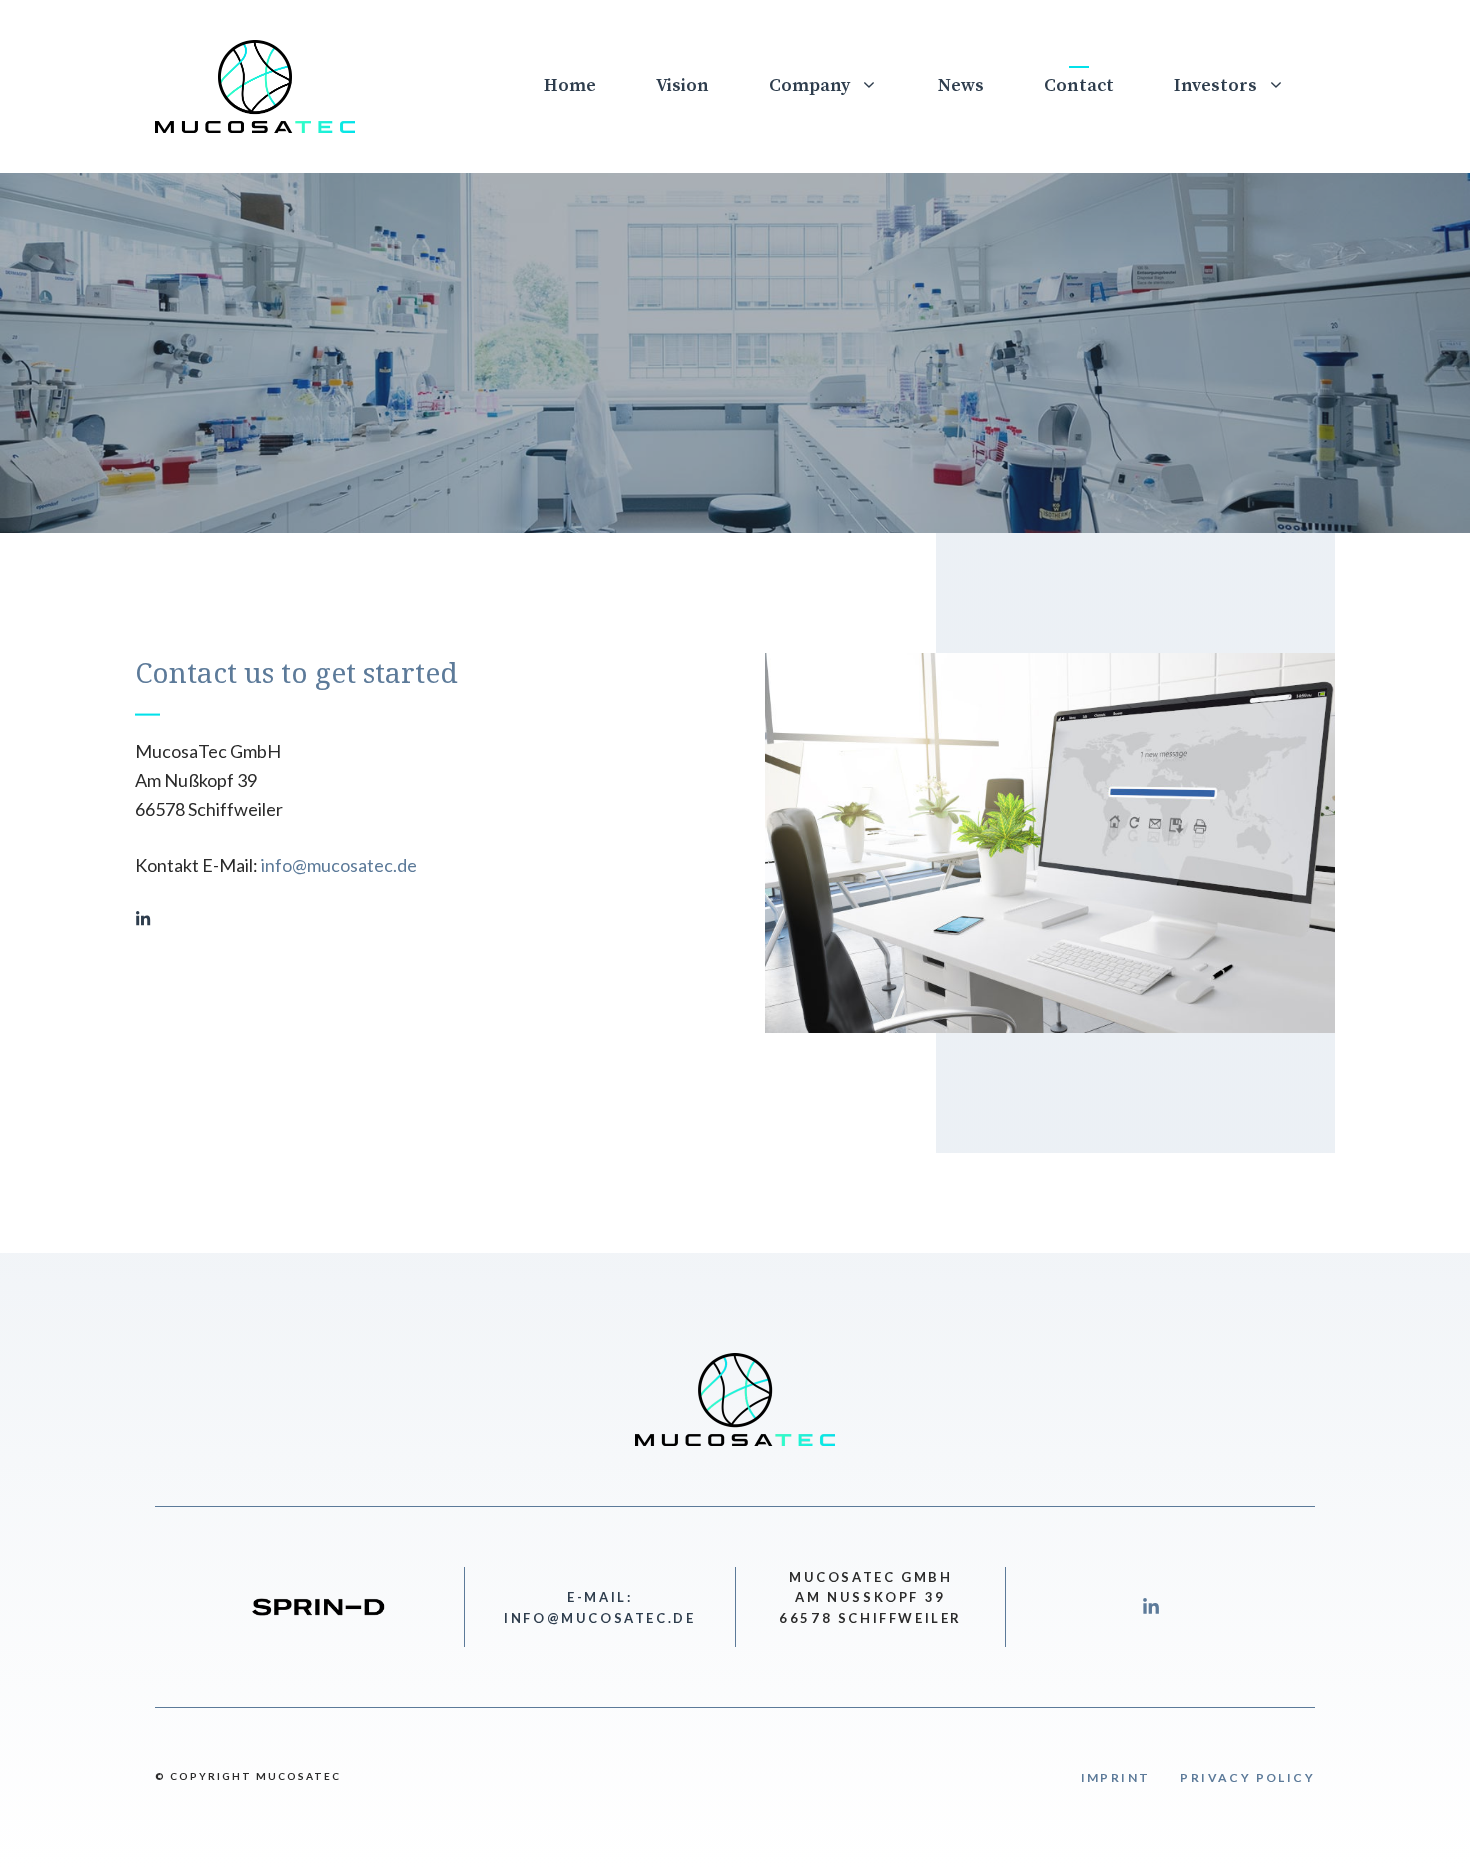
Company (809, 85)
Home (570, 85)
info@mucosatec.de (339, 865)
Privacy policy (1247, 1777)
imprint (1116, 1777)
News (961, 85)
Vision (682, 85)
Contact (1079, 85)
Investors (1215, 85)
